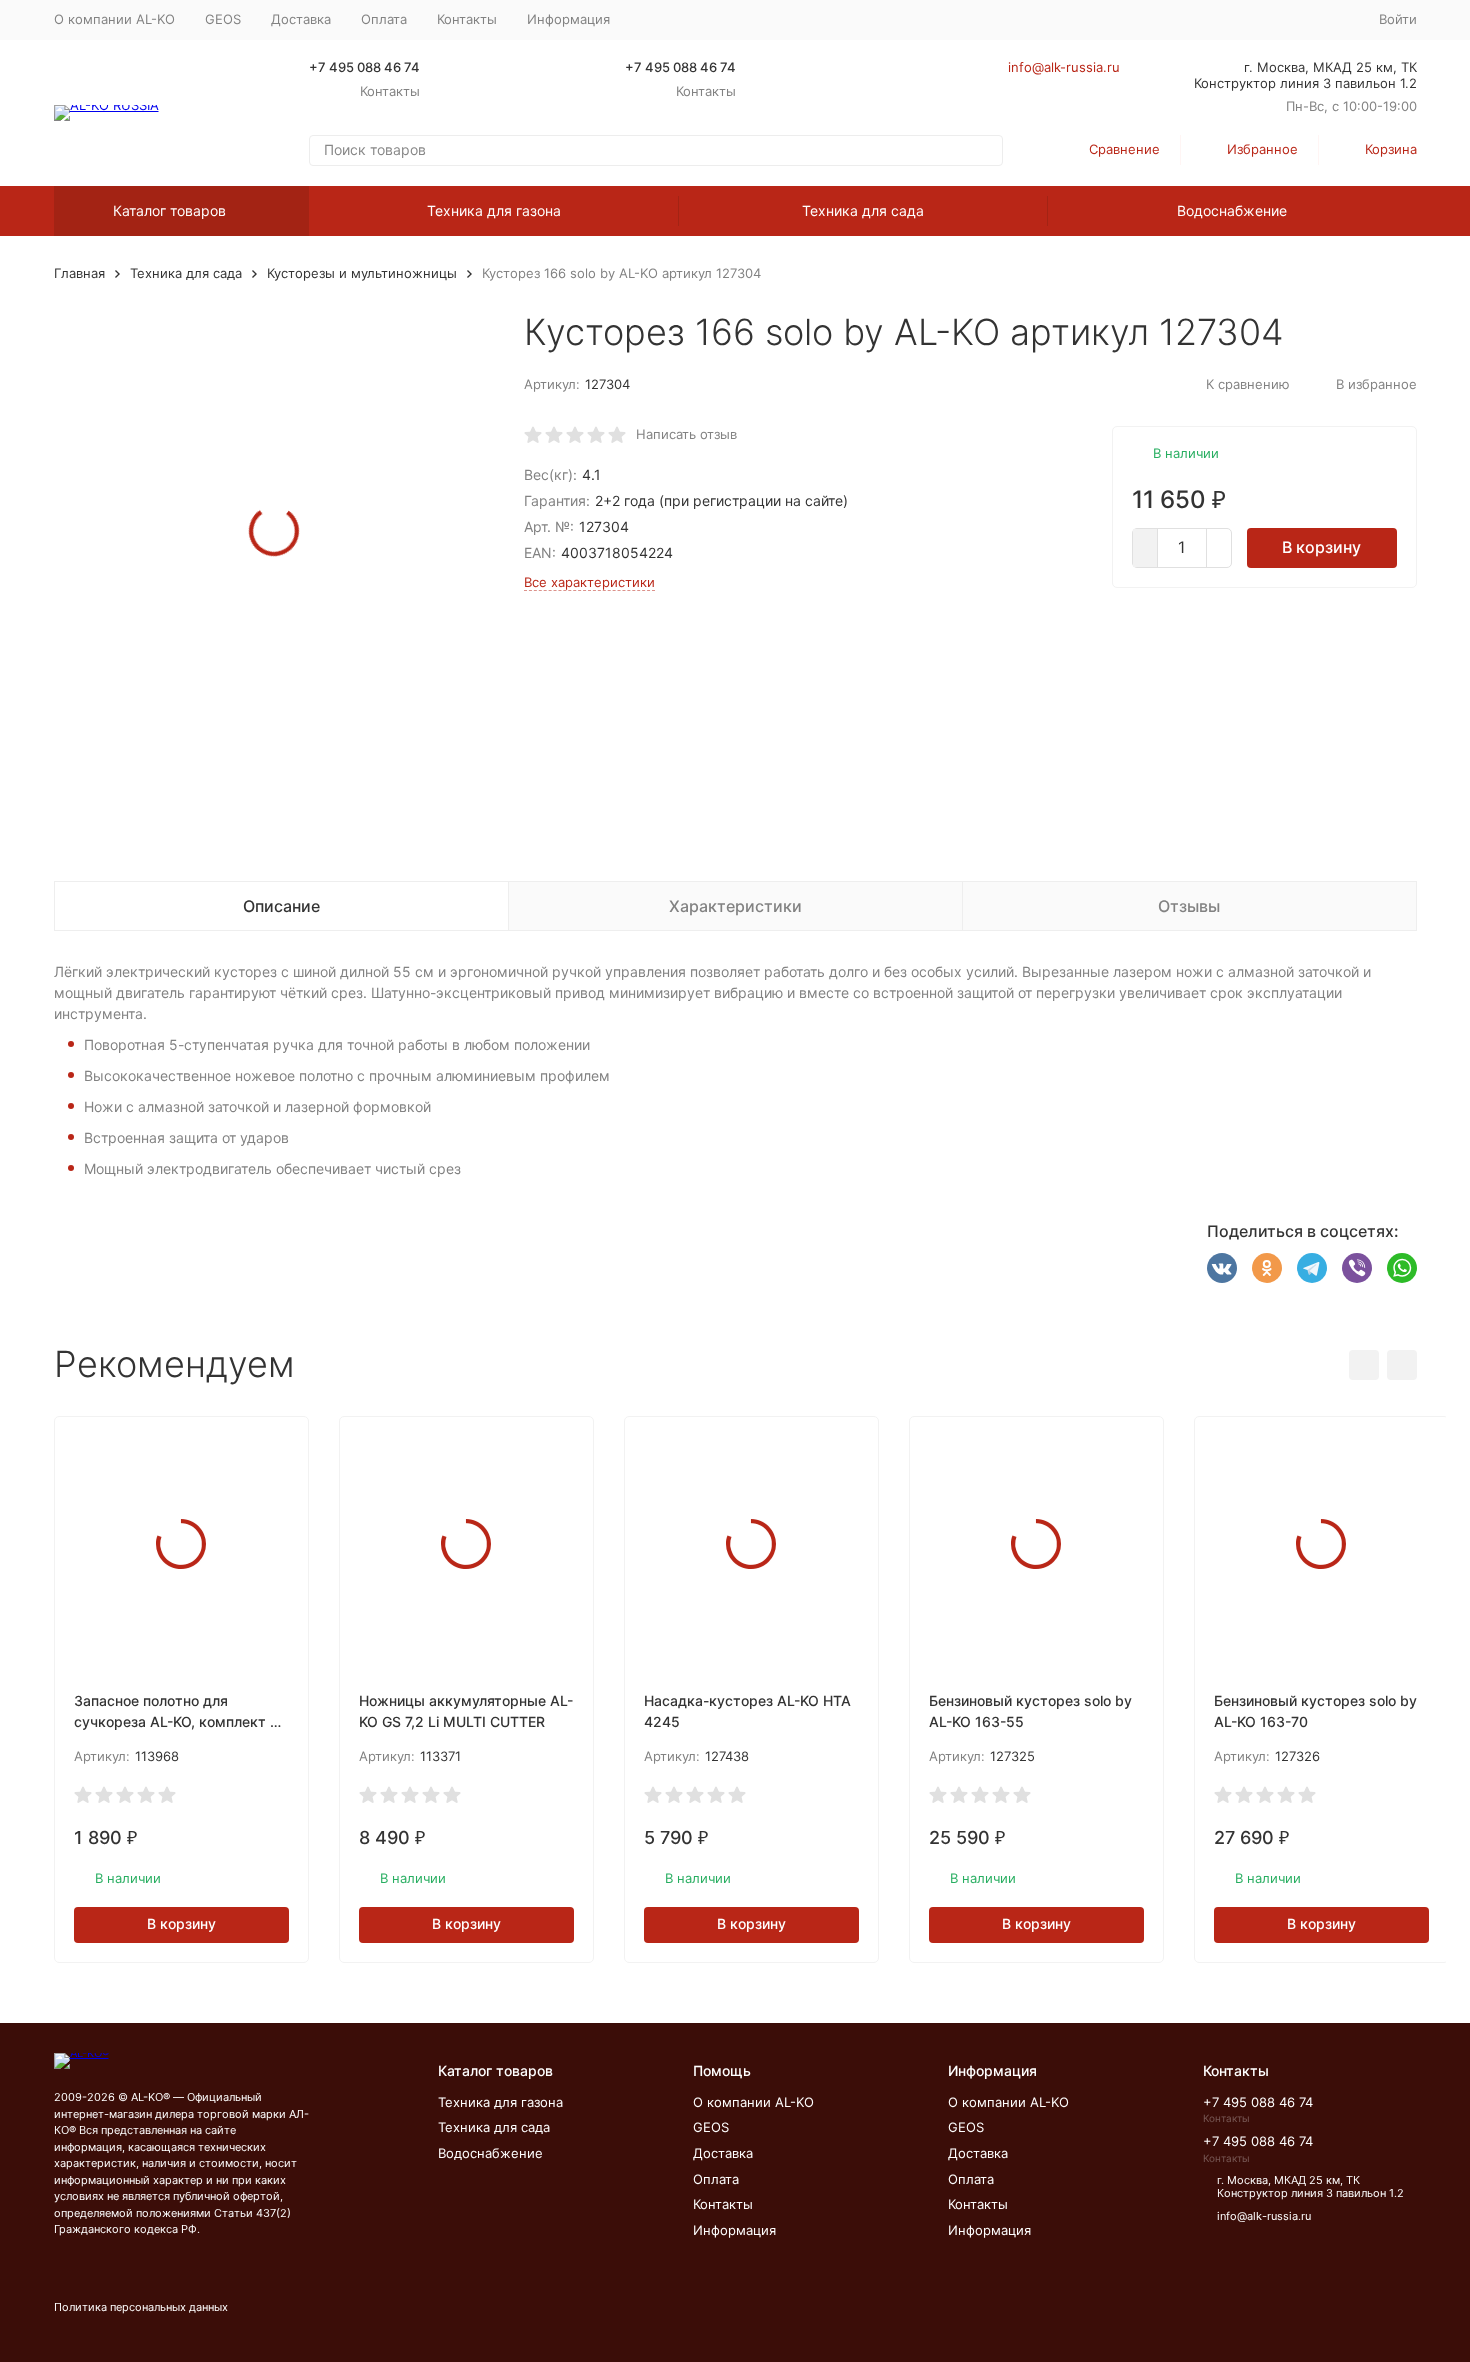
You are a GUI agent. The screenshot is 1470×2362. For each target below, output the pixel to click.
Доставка (301, 19)
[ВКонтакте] (1222, 1268)
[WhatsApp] (1402, 1268)
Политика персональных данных (141, 2307)
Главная (79, 273)
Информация (734, 2230)
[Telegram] (1312, 1268)
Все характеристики (589, 582)
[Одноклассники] (1267, 1268)
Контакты (467, 19)
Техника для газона (494, 210)
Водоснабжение (1232, 210)
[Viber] (1357, 1268)
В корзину (1321, 547)
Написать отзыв (686, 434)
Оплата (384, 19)
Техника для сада (863, 210)
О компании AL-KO (114, 19)
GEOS (223, 19)
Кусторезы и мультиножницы (362, 273)
